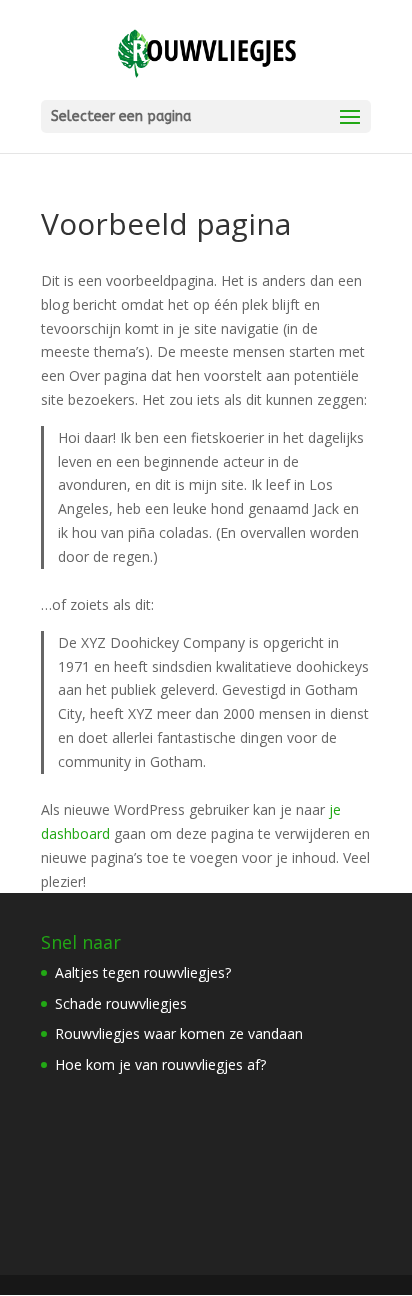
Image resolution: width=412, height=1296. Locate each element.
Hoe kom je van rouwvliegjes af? (160, 1064)
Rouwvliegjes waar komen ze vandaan (179, 1033)
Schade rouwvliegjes (121, 1003)
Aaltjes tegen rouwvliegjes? (143, 972)
